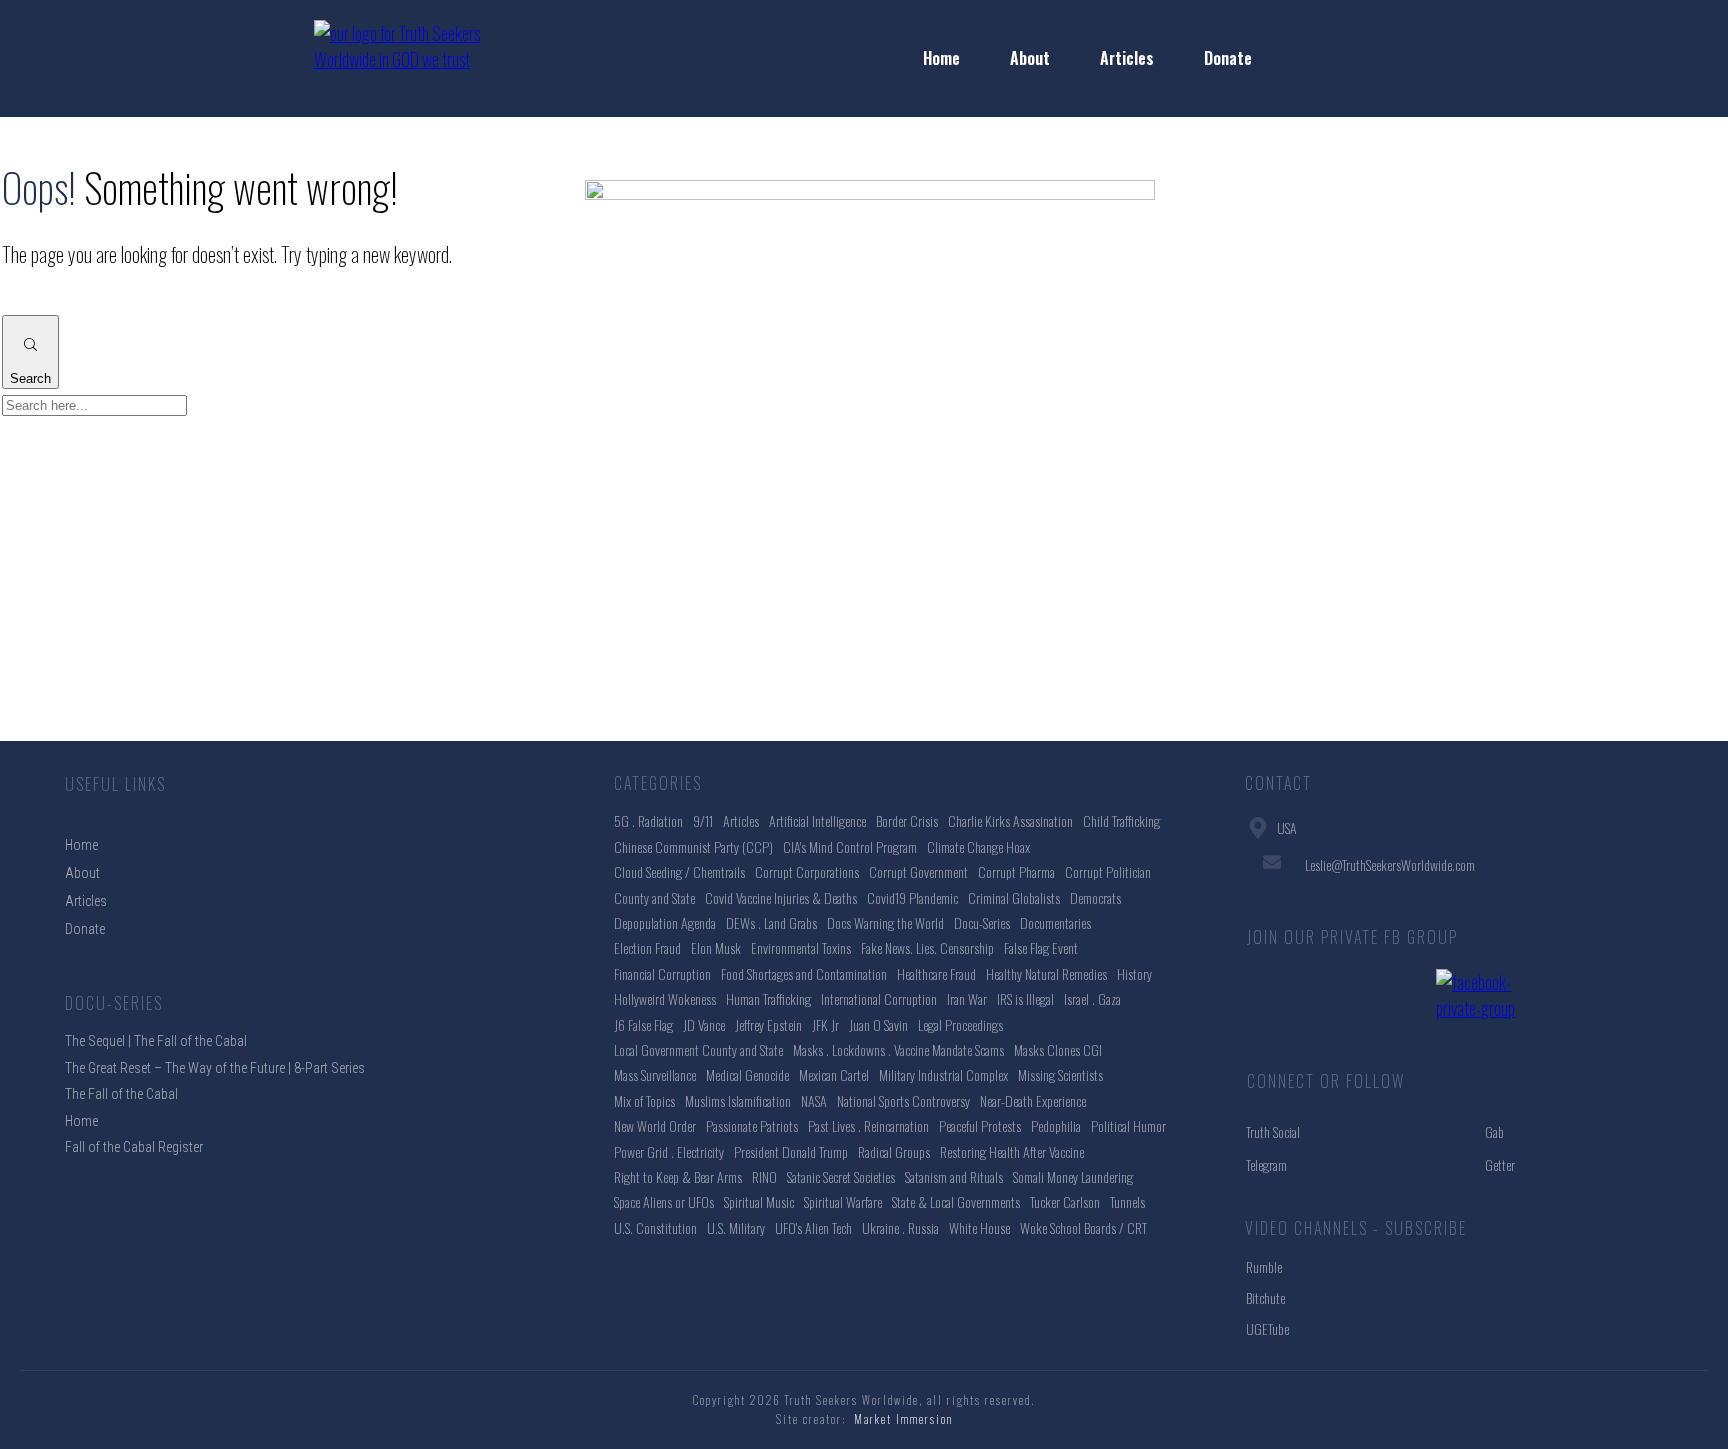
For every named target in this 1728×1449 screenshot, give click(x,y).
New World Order (655, 1125)
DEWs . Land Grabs (771, 922)
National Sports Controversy (903, 1100)
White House (979, 1227)
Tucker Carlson (1065, 1201)
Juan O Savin (878, 1024)
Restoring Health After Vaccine (1012, 1151)
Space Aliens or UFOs (664, 1201)
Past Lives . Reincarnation (868, 1125)
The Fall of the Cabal (121, 1094)
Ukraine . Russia (900, 1227)
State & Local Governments (956, 1201)
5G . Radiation (648, 820)
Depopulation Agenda (665, 922)
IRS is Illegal (1025, 998)
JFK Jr (825, 1024)
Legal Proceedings (960, 1024)
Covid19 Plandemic (912, 897)
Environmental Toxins (801, 947)
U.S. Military (736, 1227)
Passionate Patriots (752, 1125)
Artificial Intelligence (817, 820)
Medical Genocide (747, 1074)
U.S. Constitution (655, 1227)
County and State (654, 897)
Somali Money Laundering (1073, 1176)
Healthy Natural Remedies (1046, 973)
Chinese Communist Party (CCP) (693, 846)
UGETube (1267, 1328)
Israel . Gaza (1092, 998)
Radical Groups (894, 1151)
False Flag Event (1041, 947)
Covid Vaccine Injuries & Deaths (781, 897)
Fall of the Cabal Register (134, 1147)
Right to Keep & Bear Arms (678, 1176)
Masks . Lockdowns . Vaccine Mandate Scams (898, 1049)
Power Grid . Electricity (669, 1151)
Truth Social (1273, 1131)
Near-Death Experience (1033, 1100)
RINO (764, 1176)
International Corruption (879, 998)
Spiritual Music (759, 1201)
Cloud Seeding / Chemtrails (679, 871)
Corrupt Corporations (807, 871)
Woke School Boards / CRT (1083, 1227)
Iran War (967, 998)
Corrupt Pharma (1016, 871)
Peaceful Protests (980, 1125)
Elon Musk (716, 947)
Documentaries (1055, 922)
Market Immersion (903, 1419)
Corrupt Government (918, 871)
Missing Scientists (1060, 1074)
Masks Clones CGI (1058, 1049)
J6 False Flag (643, 1024)
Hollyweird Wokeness (665, 998)
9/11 (703, 820)
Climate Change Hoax (978, 846)
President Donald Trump (791, 1151)
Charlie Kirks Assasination (1010, 820)
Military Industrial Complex (943, 1074)
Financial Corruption (662, 973)
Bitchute (1265, 1297)
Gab (1494, 1131)
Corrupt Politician (1108, 871)
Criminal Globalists (1014, 897)
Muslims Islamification (738, 1100)
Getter (1500, 1164)
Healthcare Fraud (936, 973)
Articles (741, 820)
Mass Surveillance (655, 1074)
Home (81, 1121)
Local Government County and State (698, 1049)
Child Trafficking (1121, 820)
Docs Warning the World (885, 922)
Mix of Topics (644, 1100)
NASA (814, 1100)
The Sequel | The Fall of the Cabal (156, 1041)
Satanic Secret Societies (841, 1176)
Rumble (1264, 1266)
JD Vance (704, 1024)
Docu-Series (982, 922)
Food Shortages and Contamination (804, 973)
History (1134, 973)
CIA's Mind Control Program (850, 846)
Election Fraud (647, 947)
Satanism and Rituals (954, 1176)
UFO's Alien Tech (813, 1227)
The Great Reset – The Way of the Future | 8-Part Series (215, 1068)
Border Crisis (907, 820)
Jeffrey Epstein (768, 1024)
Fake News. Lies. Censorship (927, 947)
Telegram (1266, 1164)
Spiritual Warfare (843, 1201)
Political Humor (1128, 1125)
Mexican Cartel (834, 1074)
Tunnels (1127, 1201)
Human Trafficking (768, 998)
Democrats (1095, 897)
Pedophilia (1056, 1125)
